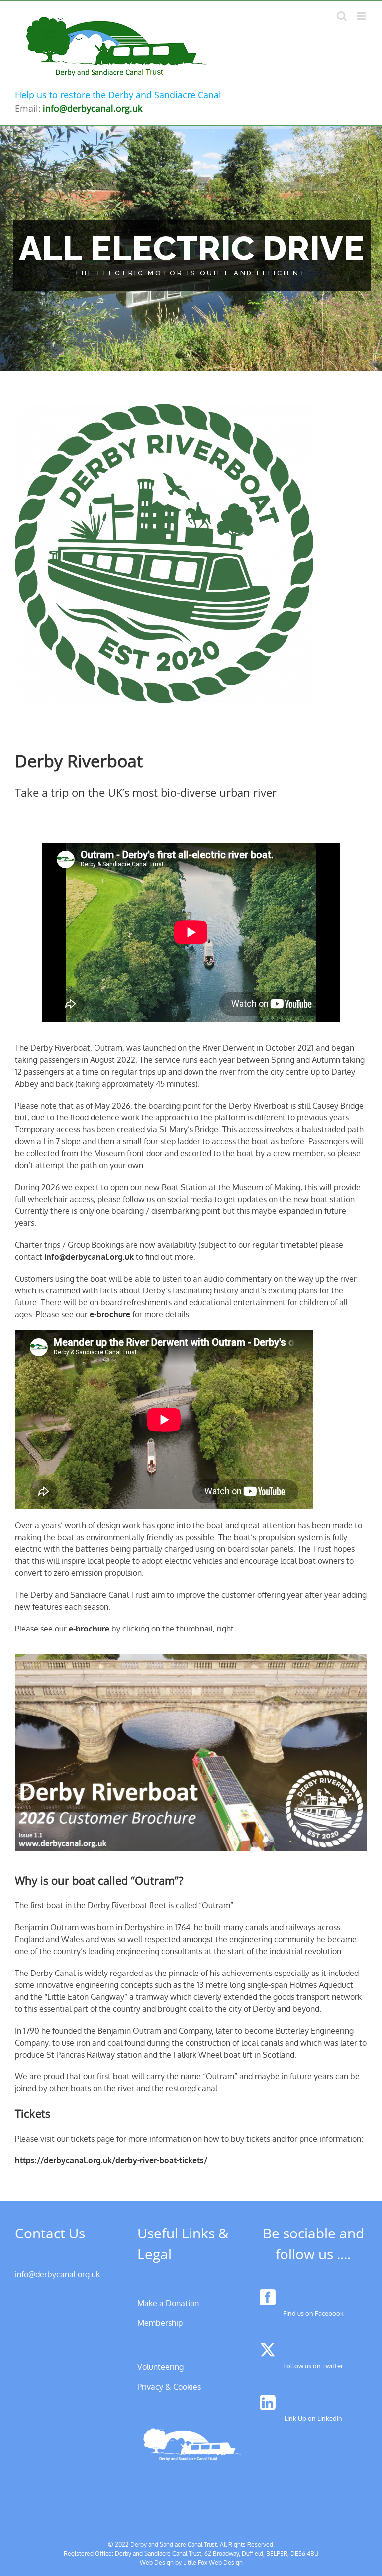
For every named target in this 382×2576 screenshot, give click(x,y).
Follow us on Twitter (313, 2366)
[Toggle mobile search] (342, 16)
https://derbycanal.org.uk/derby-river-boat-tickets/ (111, 2160)
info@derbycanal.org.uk (89, 1257)
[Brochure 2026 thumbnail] (191, 1658)
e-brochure (110, 1314)
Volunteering (160, 2367)
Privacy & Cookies (169, 2387)
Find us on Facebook (313, 2313)
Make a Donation (168, 2303)
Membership (160, 2323)
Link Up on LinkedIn (313, 2418)
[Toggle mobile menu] (362, 16)
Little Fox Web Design (213, 2562)
